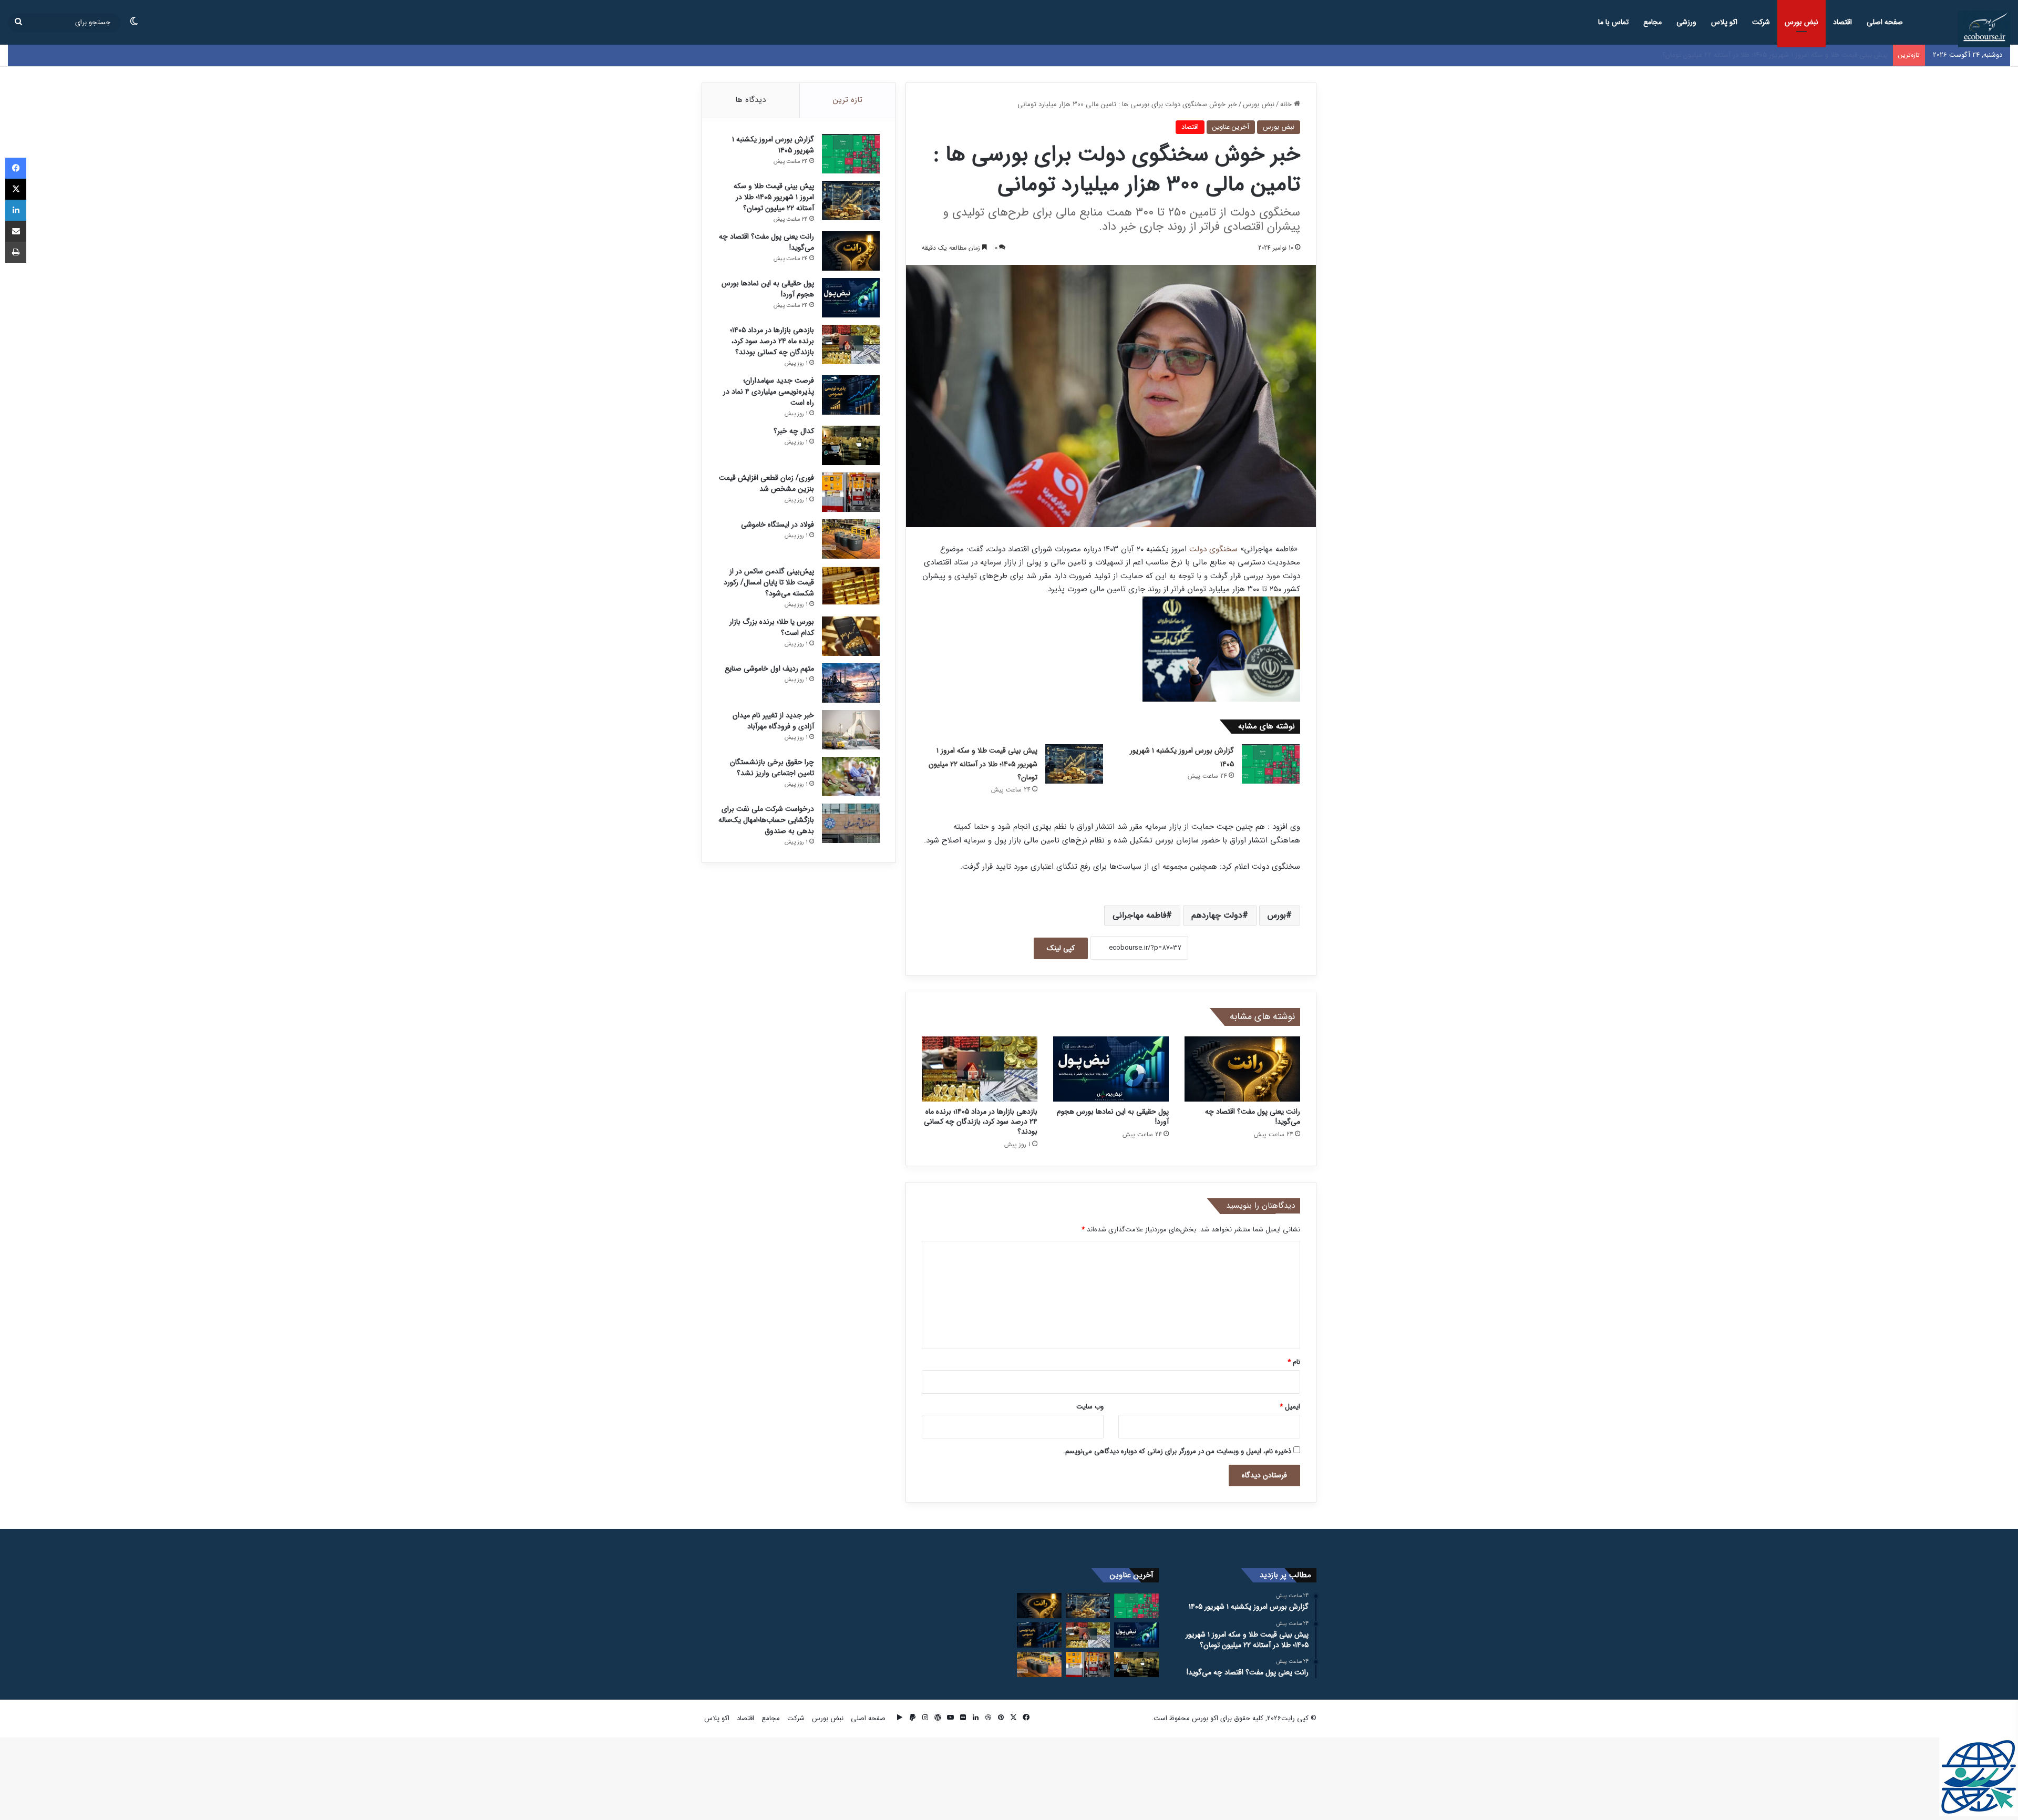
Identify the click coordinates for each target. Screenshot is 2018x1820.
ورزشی (1686, 22)
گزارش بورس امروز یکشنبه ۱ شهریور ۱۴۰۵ (773, 145)
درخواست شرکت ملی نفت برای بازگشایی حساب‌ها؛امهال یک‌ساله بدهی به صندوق (766, 820)
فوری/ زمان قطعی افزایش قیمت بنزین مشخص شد (766, 483)
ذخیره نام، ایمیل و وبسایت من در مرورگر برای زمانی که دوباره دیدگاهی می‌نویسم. (1177, 1451)
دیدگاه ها (750, 100)
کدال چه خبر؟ (794, 431)
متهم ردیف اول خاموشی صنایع (769, 669)
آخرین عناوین (1231, 127)
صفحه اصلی (1885, 22)
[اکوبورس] (1984, 29)
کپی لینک (1061, 948)
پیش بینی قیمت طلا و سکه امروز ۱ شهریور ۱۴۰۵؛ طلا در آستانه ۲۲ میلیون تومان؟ (983, 764)
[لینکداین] (16, 210)
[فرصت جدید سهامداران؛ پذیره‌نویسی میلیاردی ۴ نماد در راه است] (851, 395)
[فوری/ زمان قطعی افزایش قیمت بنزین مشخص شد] (851, 492)
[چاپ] (16, 252)
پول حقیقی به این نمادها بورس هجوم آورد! (1113, 1117)
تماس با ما (1613, 22)
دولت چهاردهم (1217, 915)
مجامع (1653, 22)
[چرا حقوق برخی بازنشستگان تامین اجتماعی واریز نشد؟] (851, 777)
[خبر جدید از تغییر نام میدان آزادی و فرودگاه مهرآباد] (851, 730)
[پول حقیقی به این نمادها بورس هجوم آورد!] (1111, 1069)
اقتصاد (1842, 22)
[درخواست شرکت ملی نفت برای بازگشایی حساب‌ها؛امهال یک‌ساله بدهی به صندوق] (851, 823)
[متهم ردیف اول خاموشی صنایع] (851, 683)
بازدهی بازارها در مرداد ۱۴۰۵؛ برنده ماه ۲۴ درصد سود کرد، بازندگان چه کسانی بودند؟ (981, 1122)
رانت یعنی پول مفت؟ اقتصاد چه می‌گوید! (1830, 55)
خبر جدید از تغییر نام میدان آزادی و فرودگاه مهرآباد (773, 721)
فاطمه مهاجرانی (1139, 915)
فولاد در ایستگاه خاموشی (778, 525)
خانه (1287, 104)
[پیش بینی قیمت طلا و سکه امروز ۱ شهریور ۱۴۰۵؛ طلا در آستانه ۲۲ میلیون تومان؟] (1074, 764)
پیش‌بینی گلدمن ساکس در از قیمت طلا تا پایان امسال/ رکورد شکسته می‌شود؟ (769, 582)
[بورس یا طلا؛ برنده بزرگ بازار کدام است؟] (851, 636)
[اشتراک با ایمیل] (16, 231)
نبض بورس (1801, 22)
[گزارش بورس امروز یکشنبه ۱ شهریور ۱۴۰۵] (1271, 764)
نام (1294, 1362)
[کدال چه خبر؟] (851, 445)
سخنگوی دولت (1213, 549)
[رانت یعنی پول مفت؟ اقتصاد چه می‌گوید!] (1242, 1069)
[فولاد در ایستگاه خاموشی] (851, 539)
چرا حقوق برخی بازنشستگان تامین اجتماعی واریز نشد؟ (772, 768)
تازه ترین (848, 100)
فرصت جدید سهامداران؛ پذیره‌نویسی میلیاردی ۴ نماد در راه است (769, 392)
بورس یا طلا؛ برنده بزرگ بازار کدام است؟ (772, 627)
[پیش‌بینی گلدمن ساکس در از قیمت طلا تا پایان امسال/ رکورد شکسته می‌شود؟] (851, 586)
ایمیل (1290, 1407)
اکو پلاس (1724, 22)
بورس (1277, 915)
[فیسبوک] (16, 168)
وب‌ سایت (1090, 1407)
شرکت (1761, 22)
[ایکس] (16, 189)
